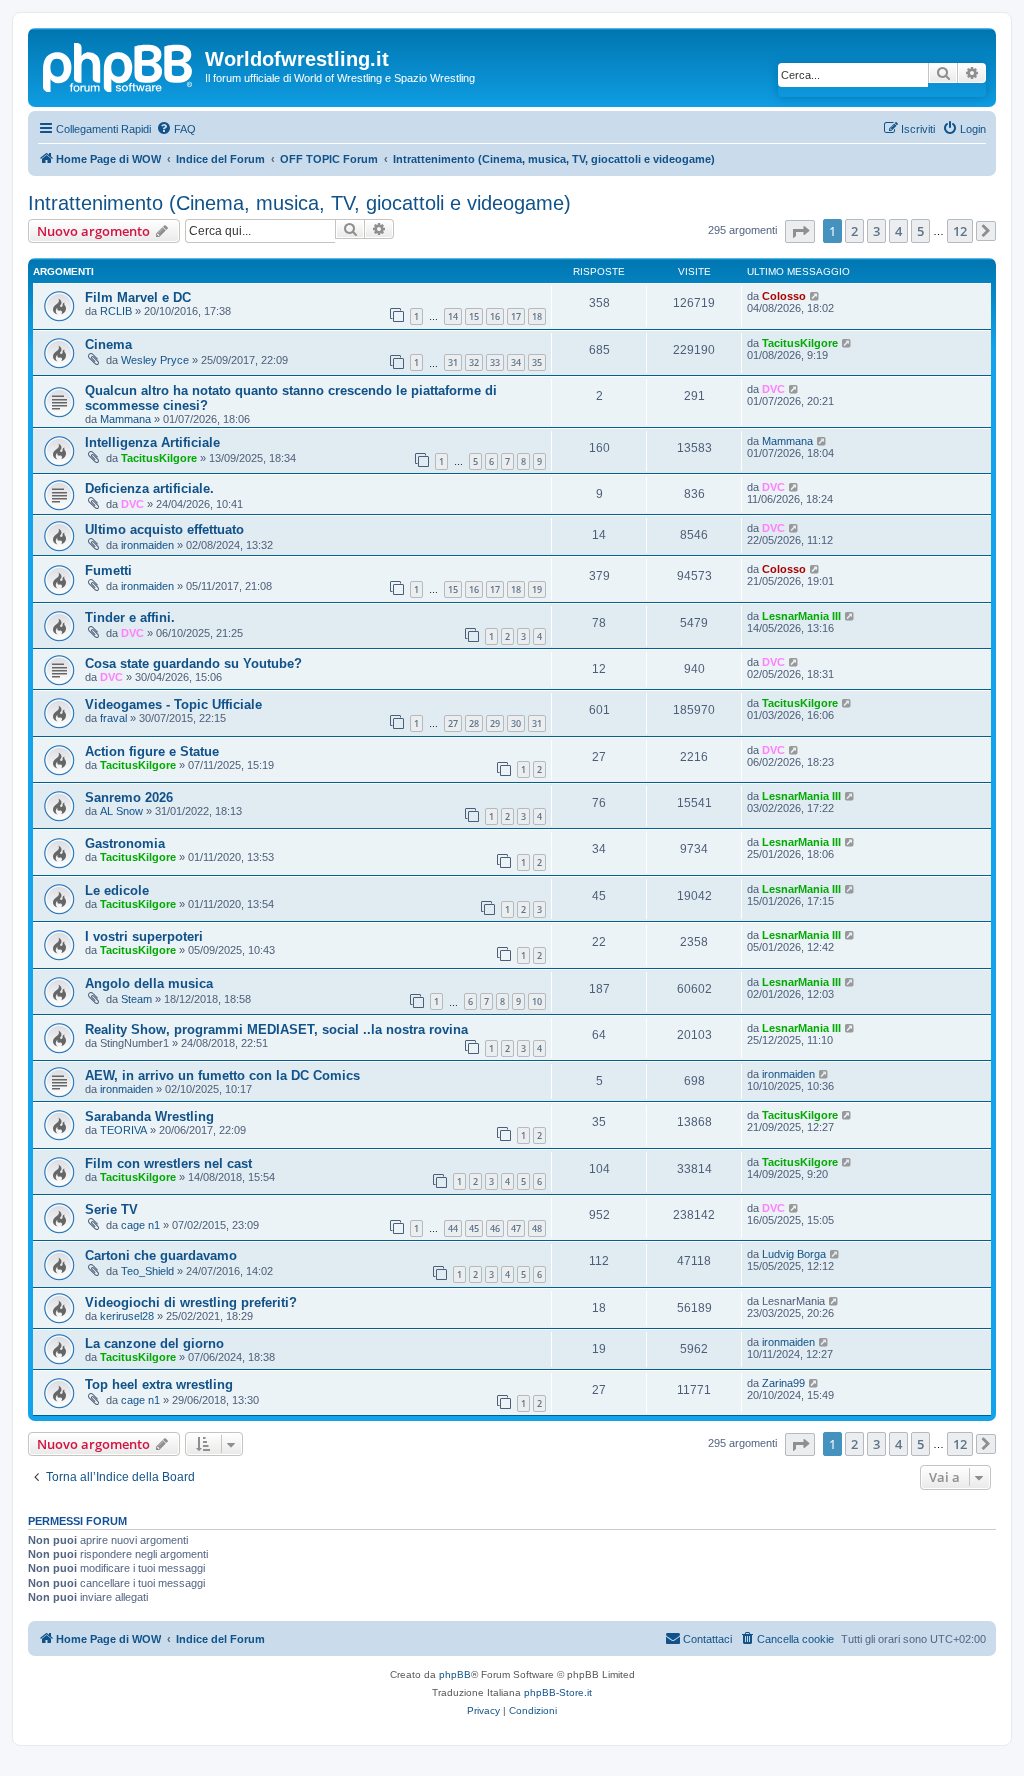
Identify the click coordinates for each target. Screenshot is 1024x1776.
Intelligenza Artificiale (152, 442)
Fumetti (108, 570)
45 (474, 1228)
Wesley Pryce (155, 360)
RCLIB (116, 311)
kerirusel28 (127, 1316)
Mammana (125, 419)
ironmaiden (147, 545)
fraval (113, 718)
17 (516, 316)
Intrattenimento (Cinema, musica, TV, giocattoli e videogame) (299, 203)
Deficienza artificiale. (149, 488)
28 (474, 723)
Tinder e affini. (130, 617)
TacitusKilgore (800, 343)
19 (537, 589)
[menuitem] (176, 129)
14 (453, 316)
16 (495, 316)
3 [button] (876, 231)
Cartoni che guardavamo (161, 1255)
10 (537, 1001)
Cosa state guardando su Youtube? (193, 663)
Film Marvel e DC (138, 297)
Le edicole (117, 890)
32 (474, 362)
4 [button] (898, 231)
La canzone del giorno (154, 1343)
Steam (136, 999)
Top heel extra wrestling (159, 1384)
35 (537, 362)
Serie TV (111, 1209)
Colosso (784, 296)
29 (495, 723)
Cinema (108, 344)
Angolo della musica (149, 983)
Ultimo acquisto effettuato (164, 529)
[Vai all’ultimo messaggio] (815, 296)
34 (516, 362)
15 (474, 316)
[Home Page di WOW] (119, 64)
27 (453, 723)
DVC (773, 389)
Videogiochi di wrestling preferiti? (191, 1302)
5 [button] (920, 231)
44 (453, 1228)
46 (495, 1228)
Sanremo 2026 (129, 797)
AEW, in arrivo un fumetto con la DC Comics (222, 1075)
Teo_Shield (147, 1271)
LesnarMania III (801, 616)
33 (495, 362)
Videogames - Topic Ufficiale (173, 704)
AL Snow (121, 811)
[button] (800, 231)
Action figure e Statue (152, 751)
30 (516, 723)
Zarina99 (783, 1383)
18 (537, 316)
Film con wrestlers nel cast (168, 1163)
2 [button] (854, 231)
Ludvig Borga (794, 1254)
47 (516, 1228)
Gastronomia (125, 843)
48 (537, 1228)
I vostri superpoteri (144, 936)
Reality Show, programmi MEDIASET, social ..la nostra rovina (276, 1029)
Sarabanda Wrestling (149, 1116)
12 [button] (960, 231)
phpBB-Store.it (558, 1692)
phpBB (455, 1674)
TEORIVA (123, 1130)
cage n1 (140, 1225)
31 (453, 362)
